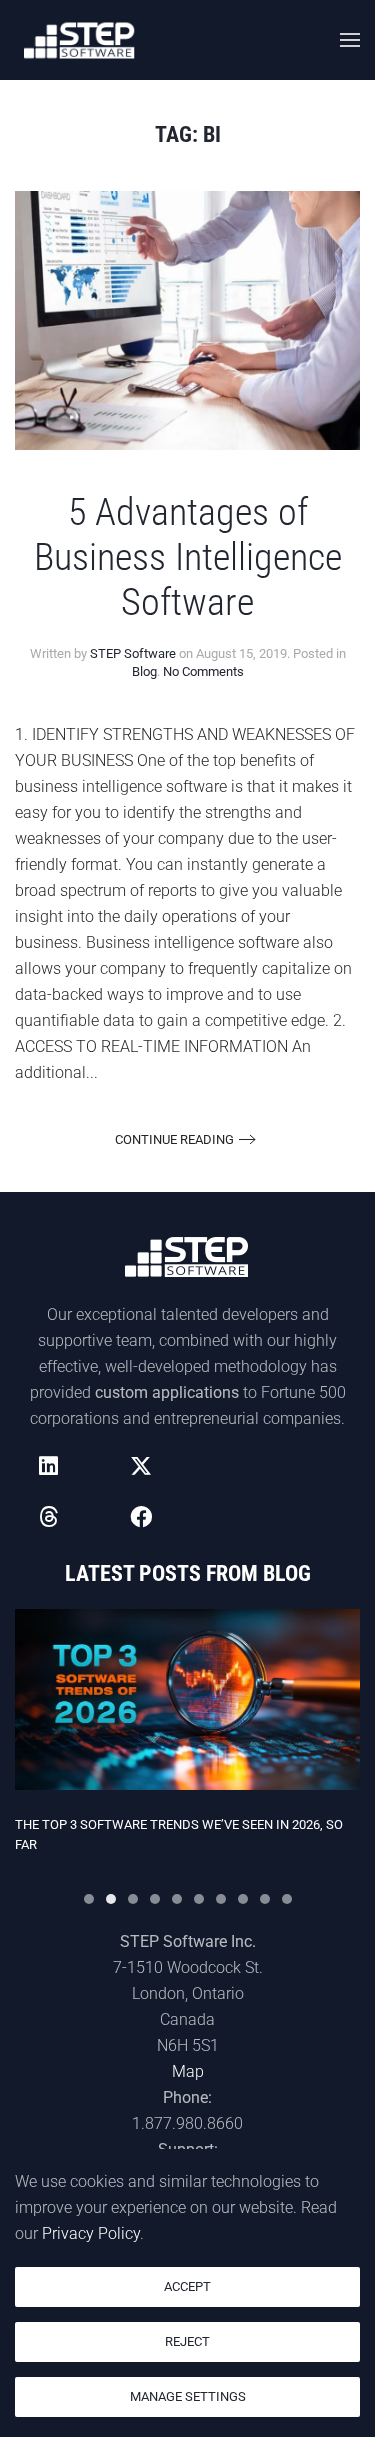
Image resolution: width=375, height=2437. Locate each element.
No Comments (203, 671)
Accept (187, 2286)
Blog (144, 671)
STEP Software (133, 653)
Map (188, 2071)
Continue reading (174, 1139)
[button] (350, 40)
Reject (187, 2341)
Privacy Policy (91, 2233)
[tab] (89, 1899)
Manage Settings (188, 2396)
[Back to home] (80, 40)
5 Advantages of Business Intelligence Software (188, 557)
